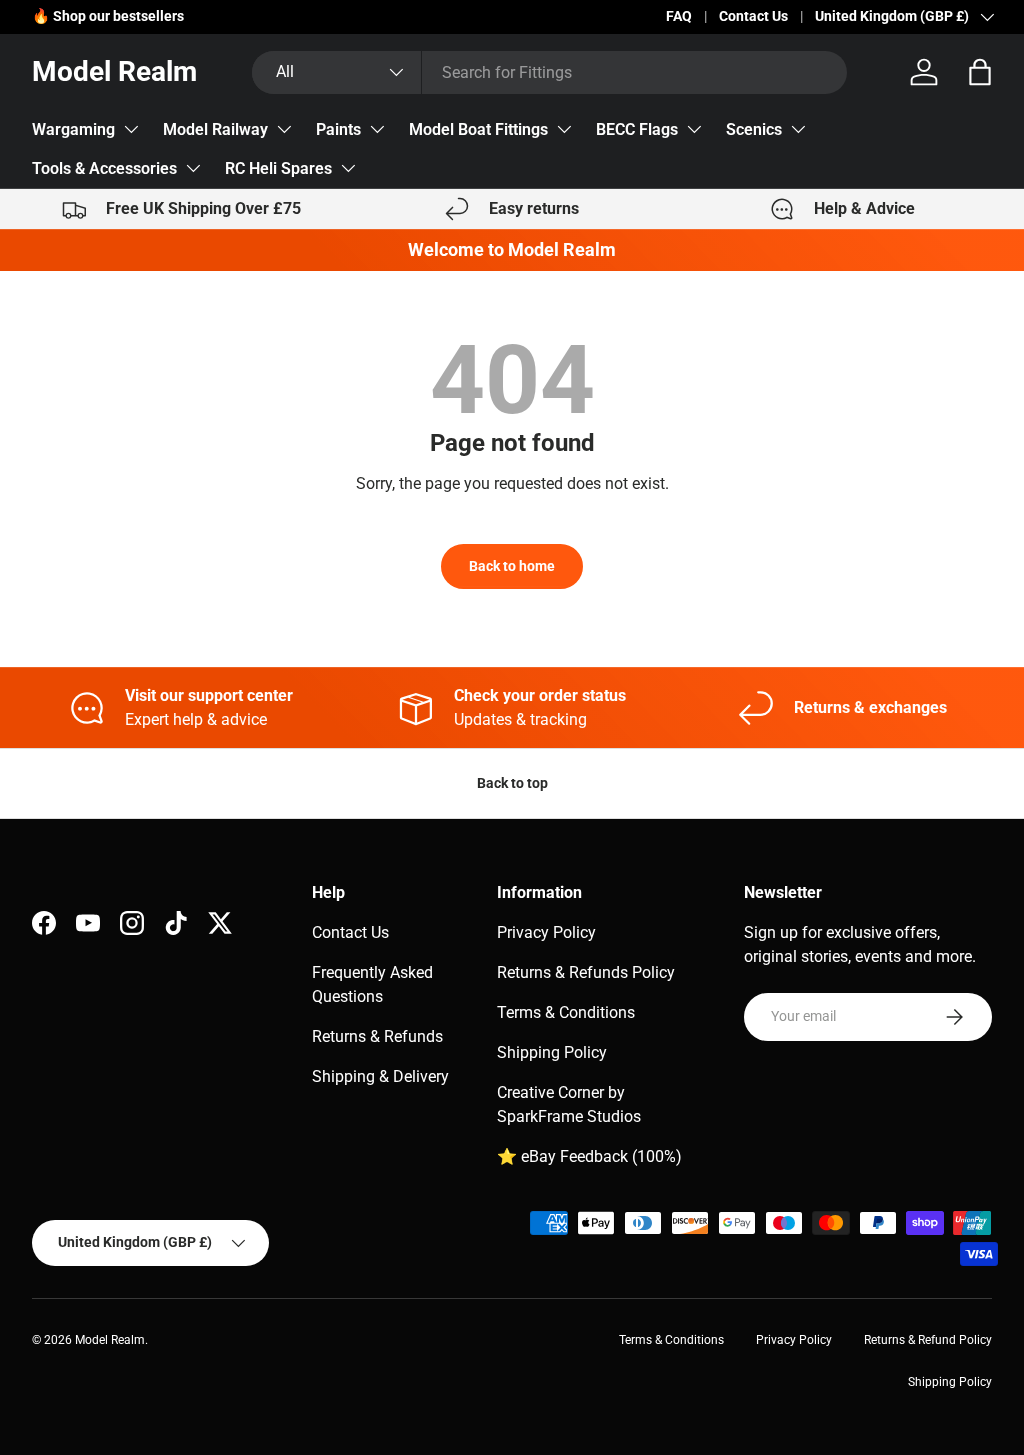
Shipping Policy (552, 1052)
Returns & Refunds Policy (586, 972)
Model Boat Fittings (478, 129)
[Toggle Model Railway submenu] (284, 129)
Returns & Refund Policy (928, 1340)
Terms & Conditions (566, 1012)
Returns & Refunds (377, 1036)
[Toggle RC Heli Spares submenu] (348, 168)
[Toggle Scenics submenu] (798, 129)
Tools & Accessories (104, 168)
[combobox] (549, 72)
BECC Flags (637, 129)
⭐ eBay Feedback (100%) (589, 1156)
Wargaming (73, 129)
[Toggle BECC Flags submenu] (694, 129)
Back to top (512, 783)
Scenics (754, 129)
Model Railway (215, 129)
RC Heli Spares (278, 168)
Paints (338, 129)
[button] (980, 72)
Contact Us (753, 16)
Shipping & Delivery (380, 1076)
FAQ (679, 16)
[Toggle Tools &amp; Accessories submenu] (193, 168)
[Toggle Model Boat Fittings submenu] (564, 129)
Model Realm (110, 1340)
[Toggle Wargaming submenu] (131, 129)
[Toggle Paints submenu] (377, 129)
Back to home (512, 566)
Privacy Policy (546, 932)
